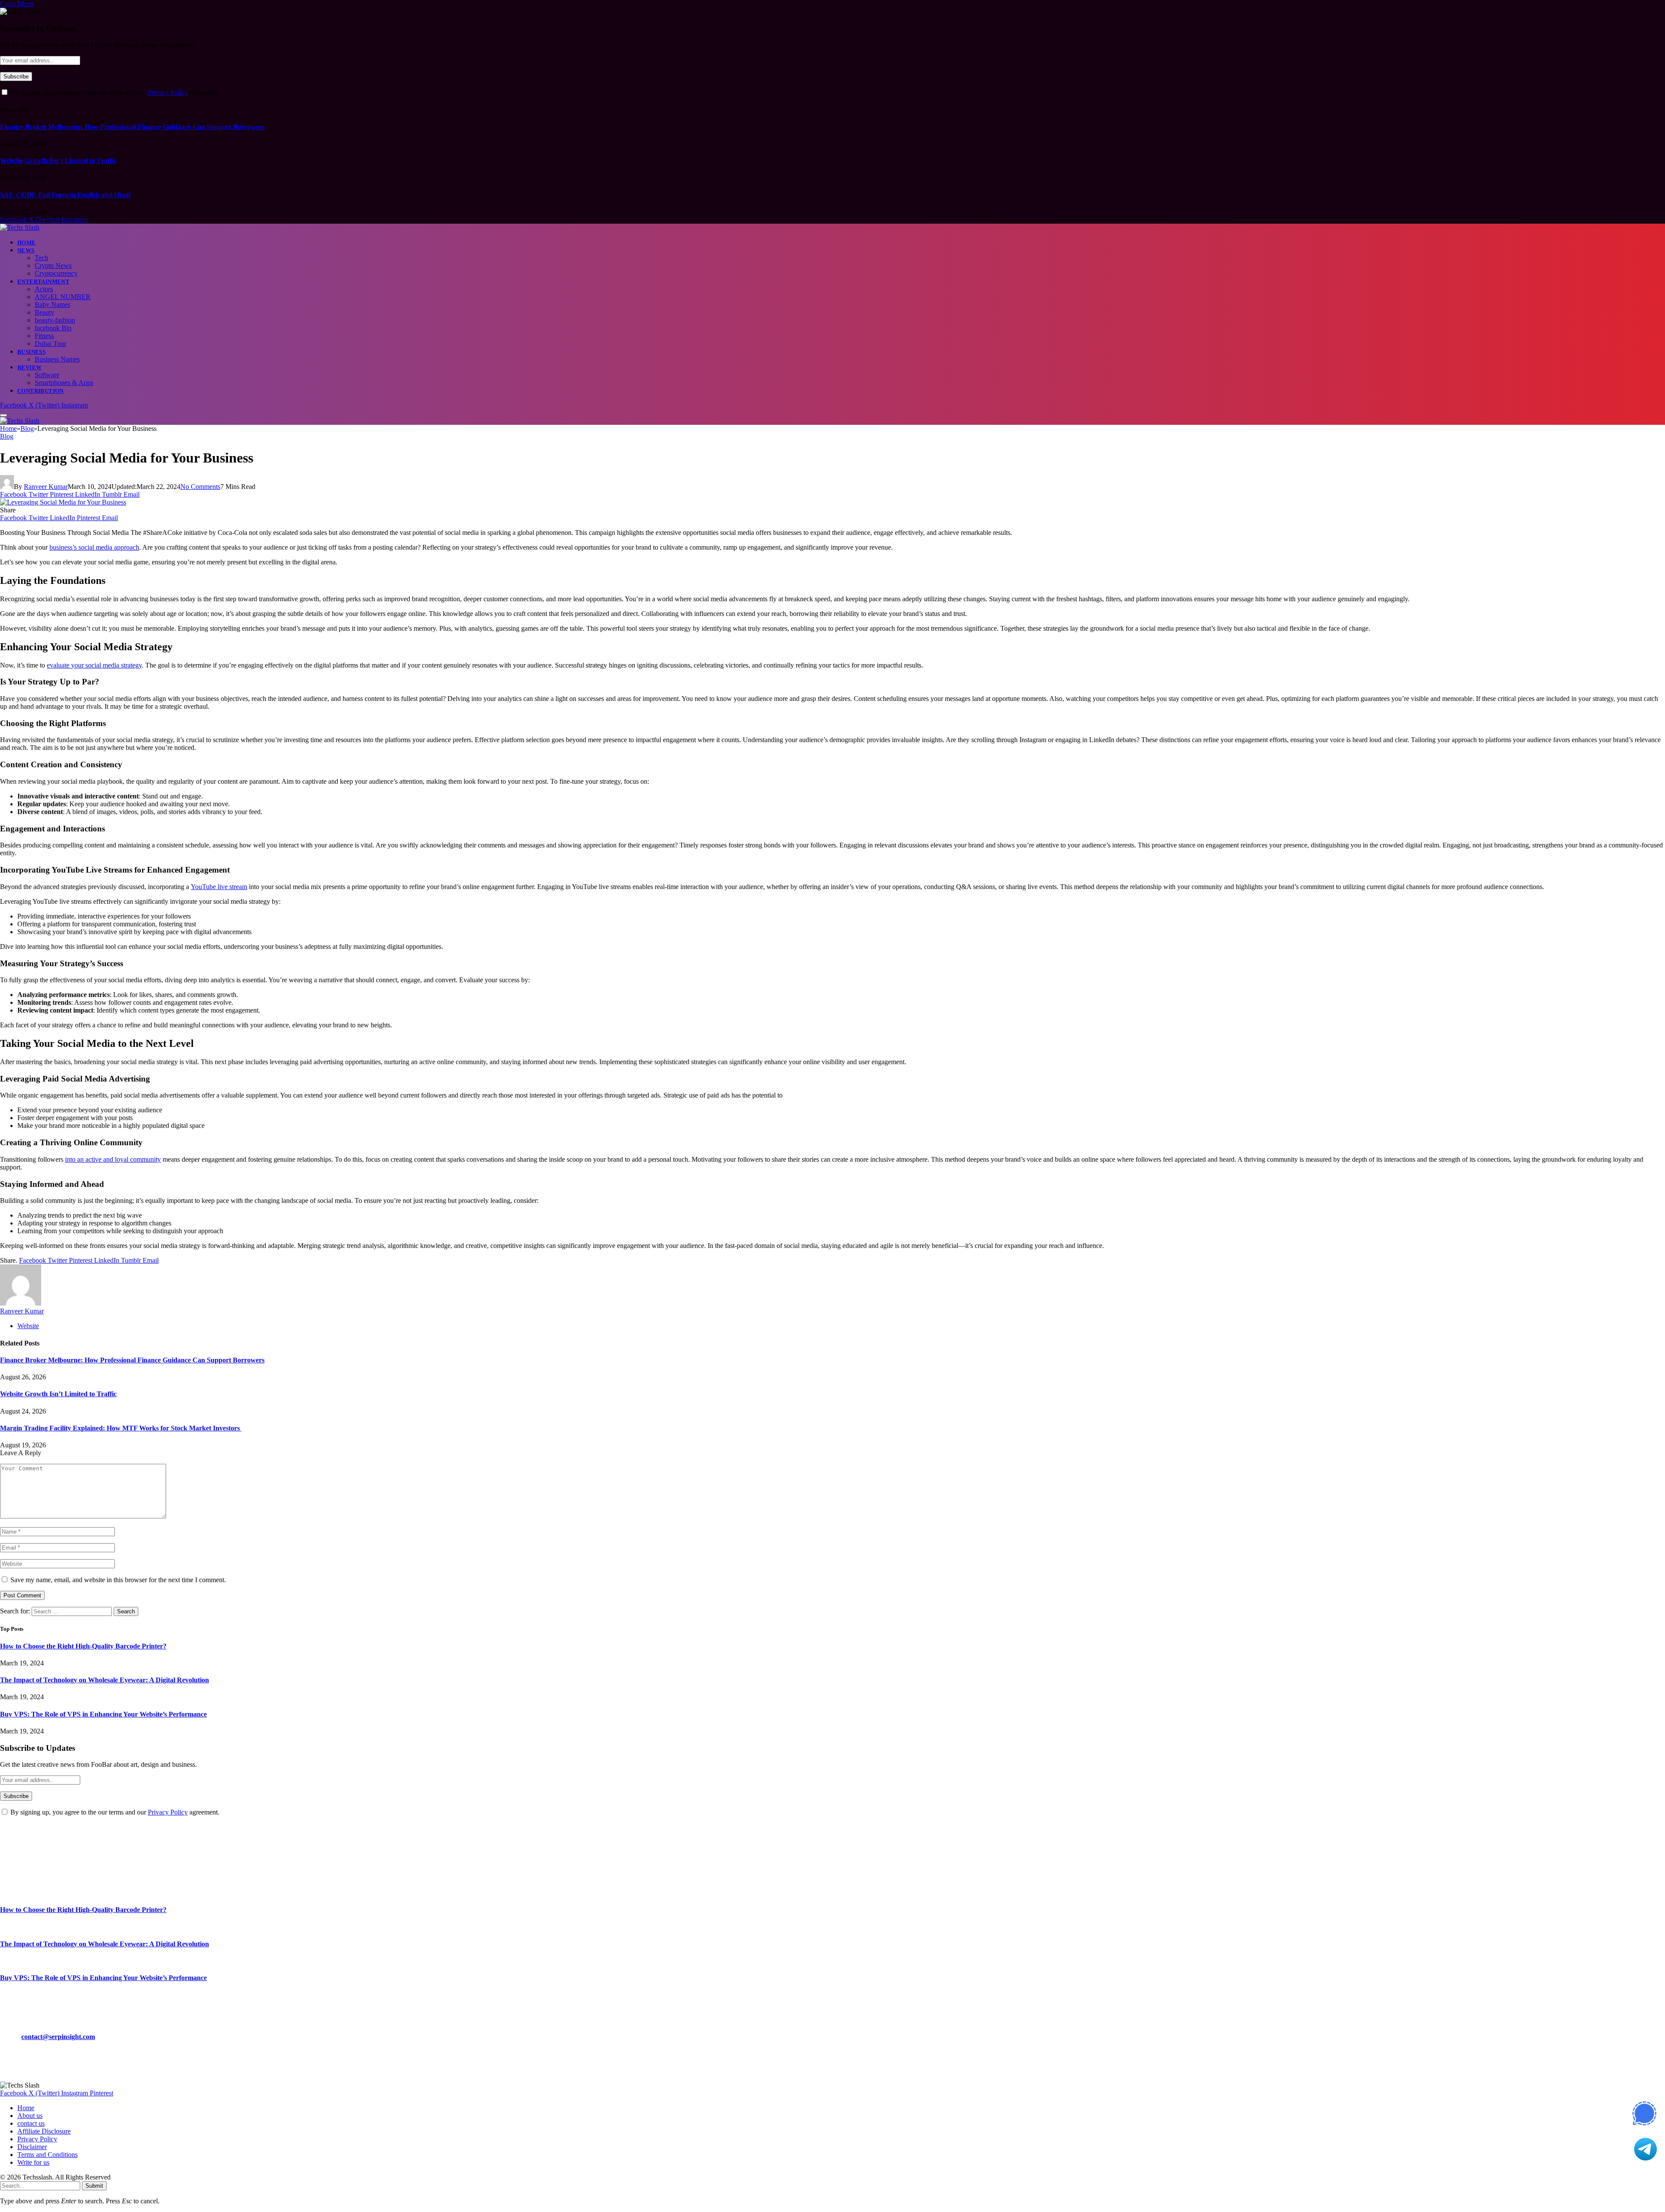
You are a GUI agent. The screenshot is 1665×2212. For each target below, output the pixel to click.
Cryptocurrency (56, 273)
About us (30, 2116)
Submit (94, 2186)
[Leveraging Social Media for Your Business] (63, 502)
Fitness (44, 336)
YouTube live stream (219, 887)
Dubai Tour (51, 344)
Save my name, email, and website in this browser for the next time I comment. (118, 1580)
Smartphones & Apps (64, 383)
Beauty (44, 312)
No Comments (200, 487)
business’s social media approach (94, 547)
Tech (41, 258)
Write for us (33, 2162)
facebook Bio (53, 328)
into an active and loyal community (113, 1159)
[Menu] (3, 415)
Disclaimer (32, 2147)
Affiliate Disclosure (44, 2131)
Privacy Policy (168, 93)
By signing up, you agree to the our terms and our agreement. (114, 93)
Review (29, 367)
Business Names (57, 359)
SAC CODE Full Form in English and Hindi (65, 195)
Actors (44, 289)
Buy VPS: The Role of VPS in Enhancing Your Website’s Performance (103, 1714)
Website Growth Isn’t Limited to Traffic (58, 161)
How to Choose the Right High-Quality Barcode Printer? (83, 1646)
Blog (7, 436)
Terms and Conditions (47, 2155)
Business (31, 352)
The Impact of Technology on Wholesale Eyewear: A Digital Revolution (104, 1680)
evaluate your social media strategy (94, 665)
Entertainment (43, 282)
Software (47, 375)
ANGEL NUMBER (63, 297)
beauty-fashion (55, 320)
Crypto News (53, 266)
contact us (31, 2123)
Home (27, 243)
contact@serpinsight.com (58, 2037)
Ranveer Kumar (46, 487)
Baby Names (52, 305)
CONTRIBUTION (41, 391)
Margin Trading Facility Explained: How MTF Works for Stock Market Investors (121, 1428)
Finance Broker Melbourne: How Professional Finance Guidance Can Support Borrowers (132, 127)
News (26, 250)
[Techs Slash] (20, 227)
